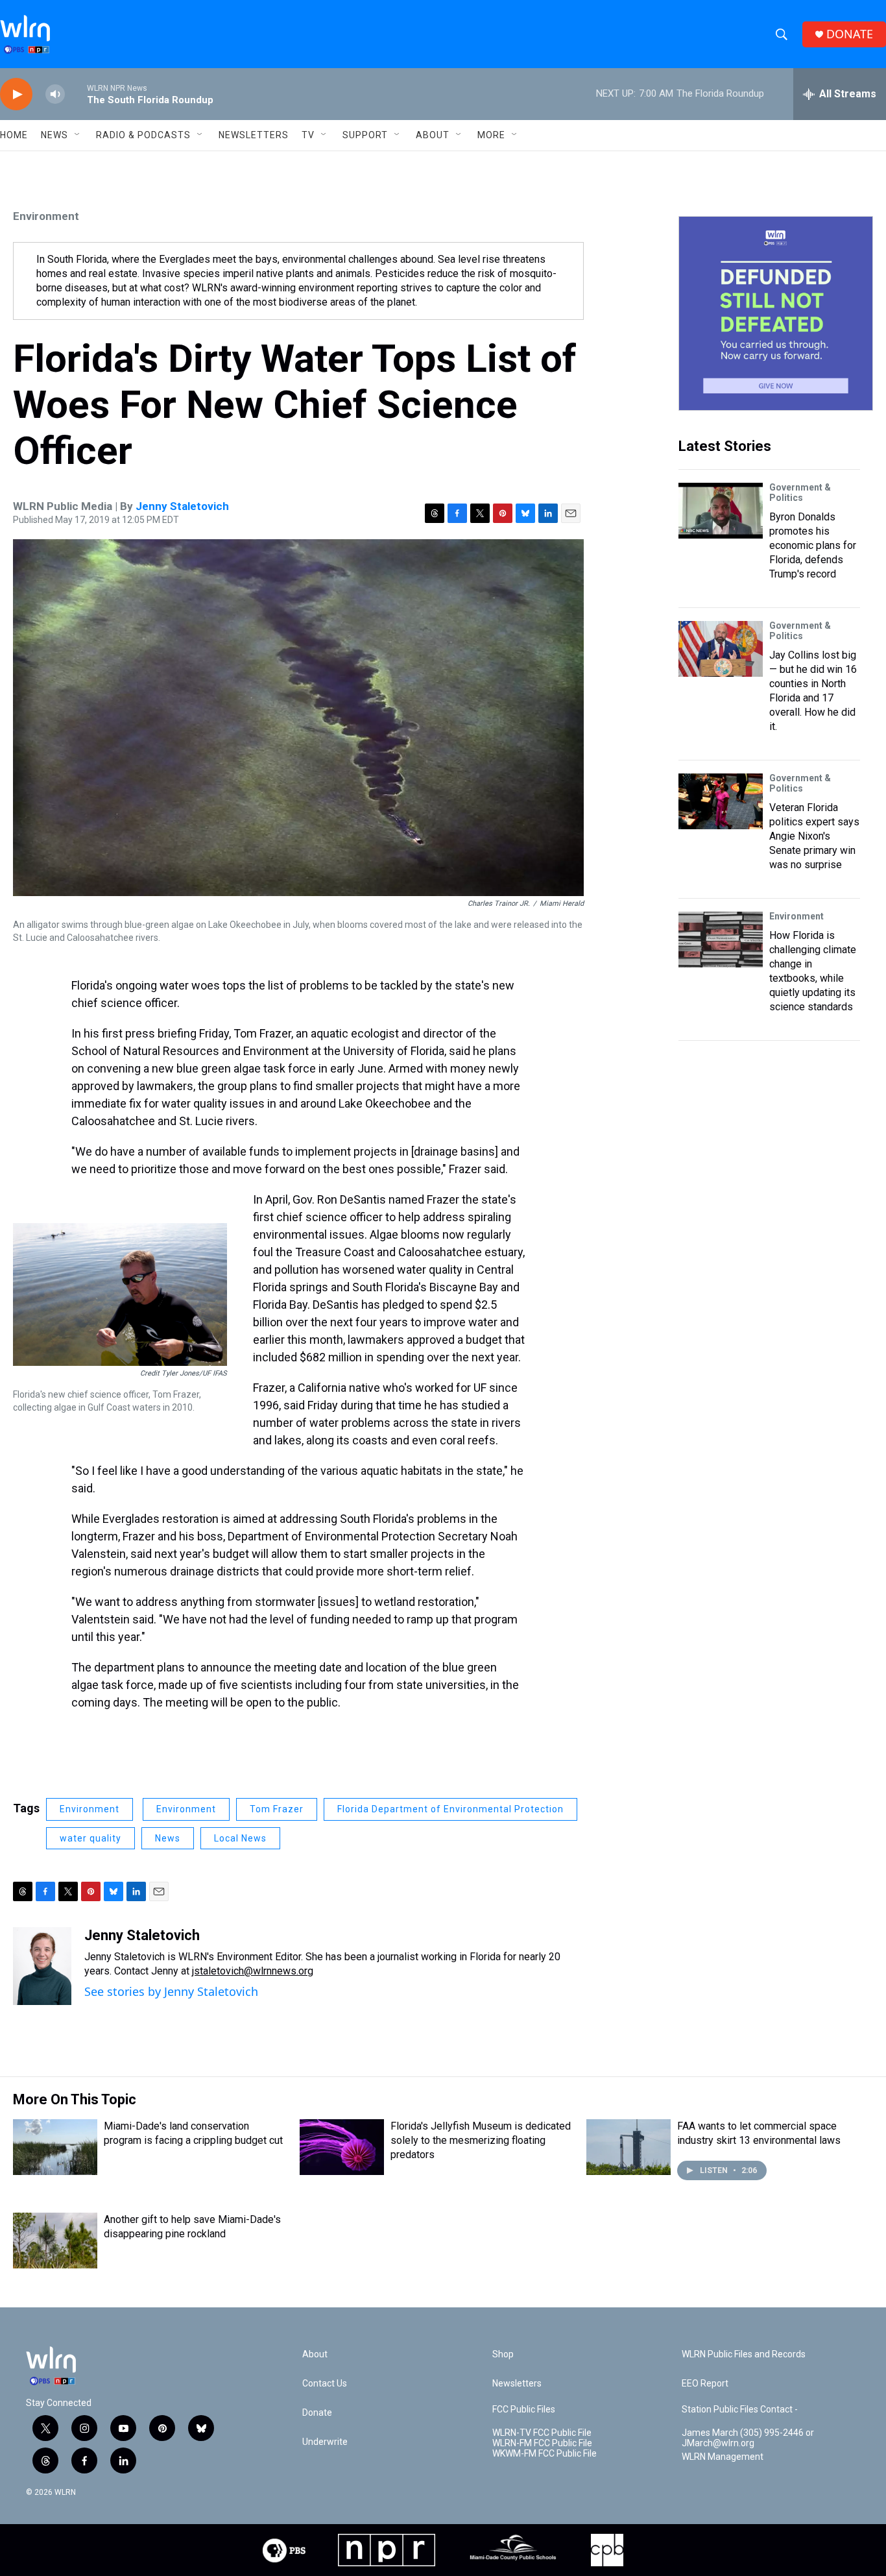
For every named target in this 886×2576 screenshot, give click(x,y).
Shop (503, 2354)
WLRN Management (723, 2457)
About (433, 135)
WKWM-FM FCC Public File (545, 2454)
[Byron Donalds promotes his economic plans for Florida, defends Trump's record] (721, 511)
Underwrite (325, 2442)
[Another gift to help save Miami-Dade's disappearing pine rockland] (55, 2241)
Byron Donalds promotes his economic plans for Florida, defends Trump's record (813, 545)
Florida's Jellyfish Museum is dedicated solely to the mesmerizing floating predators (481, 2140)
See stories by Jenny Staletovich (171, 1991)
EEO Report (705, 2384)
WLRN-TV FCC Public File (542, 2433)
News (168, 1838)
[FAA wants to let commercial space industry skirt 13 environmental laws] (629, 2147)
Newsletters (254, 135)
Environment (46, 216)
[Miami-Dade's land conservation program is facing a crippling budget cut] (55, 2147)
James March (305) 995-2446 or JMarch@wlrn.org (748, 2438)
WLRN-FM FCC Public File (542, 2443)
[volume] (55, 94)
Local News (240, 1838)
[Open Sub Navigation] (78, 135)
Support (365, 135)
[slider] (76, 94)
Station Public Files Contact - (740, 2410)
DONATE (850, 34)
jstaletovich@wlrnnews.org (253, 1971)
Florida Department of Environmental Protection (450, 1809)
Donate (317, 2413)
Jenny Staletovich (182, 506)
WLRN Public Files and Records (744, 2354)
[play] (16, 94)
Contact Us (325, 2384)
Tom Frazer (277, 1809)
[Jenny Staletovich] (42, 1966)
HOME (14, 135)
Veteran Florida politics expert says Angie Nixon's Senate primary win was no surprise (814, 836)
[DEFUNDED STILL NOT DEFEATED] (776, 313)
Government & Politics (800, 492)
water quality (90, 1838)
